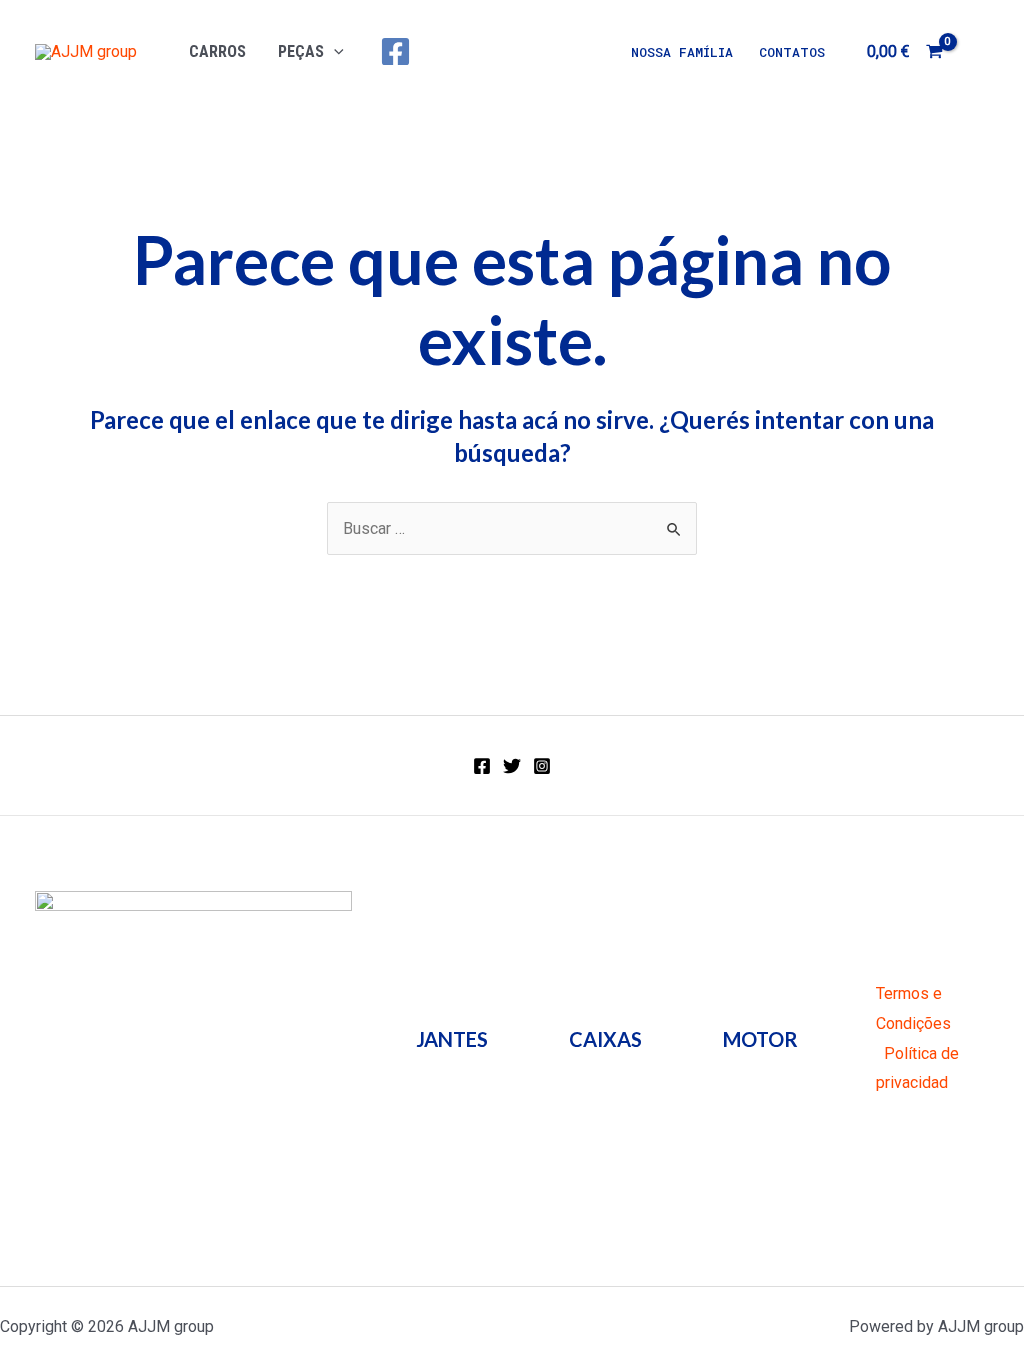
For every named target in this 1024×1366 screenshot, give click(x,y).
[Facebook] (395, 51)
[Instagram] (542, 766)
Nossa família (682, 52)
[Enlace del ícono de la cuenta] (980, 52)
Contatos (792, 52)
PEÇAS (301, 51)
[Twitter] (512, 766)
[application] (334, 51)
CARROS (217, 51)
